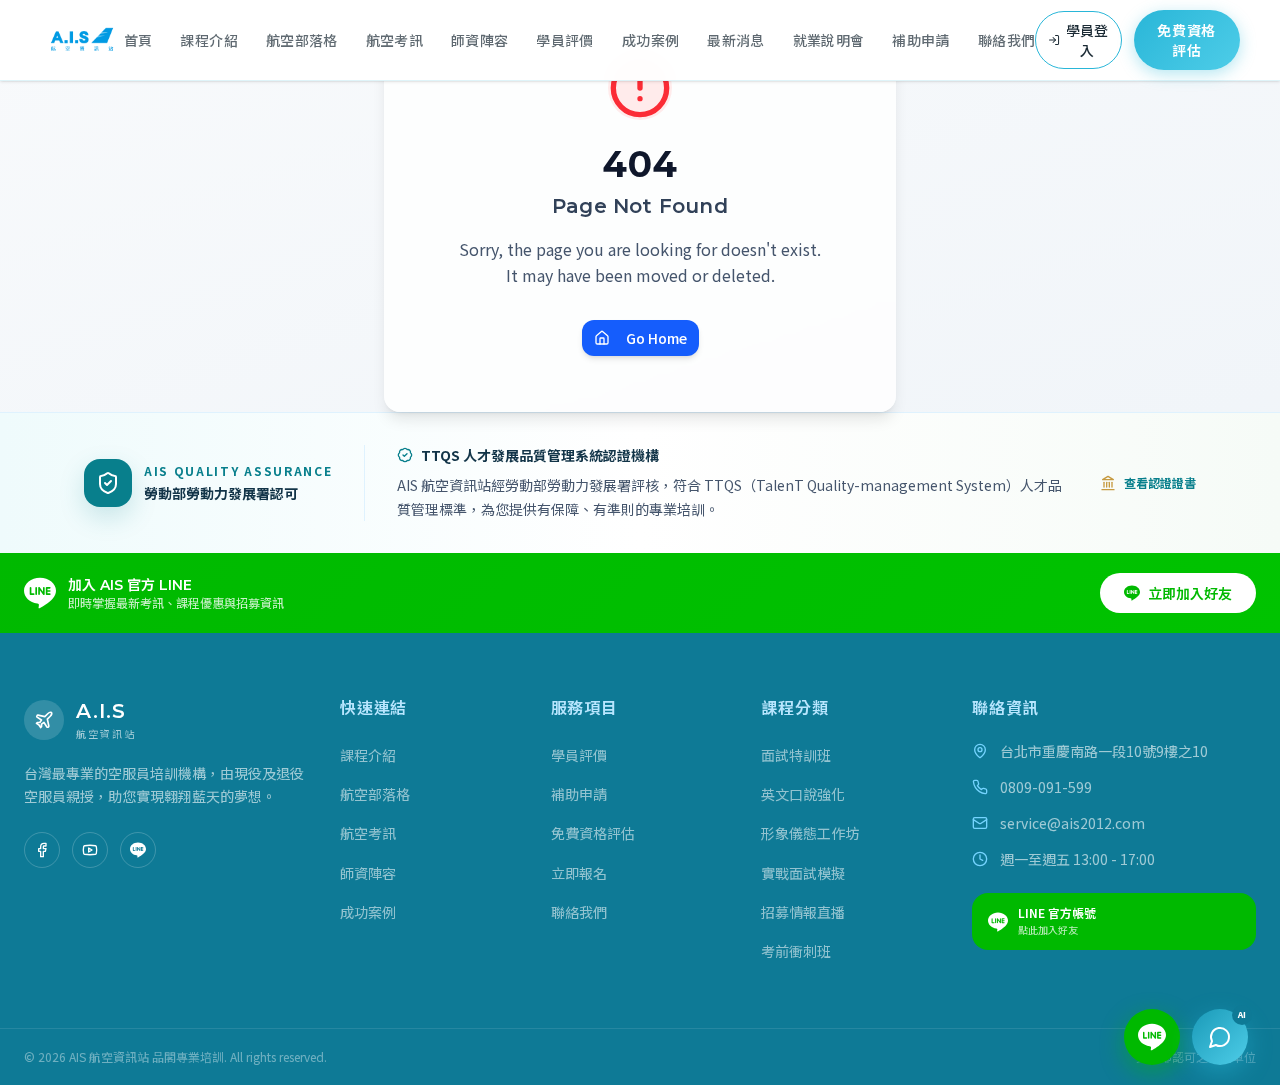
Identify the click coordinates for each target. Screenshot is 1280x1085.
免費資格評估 (1186, 40)
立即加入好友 (1190, 593)
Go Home (656, 338)
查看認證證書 (1160, 483)
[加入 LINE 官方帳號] (138, 850)
